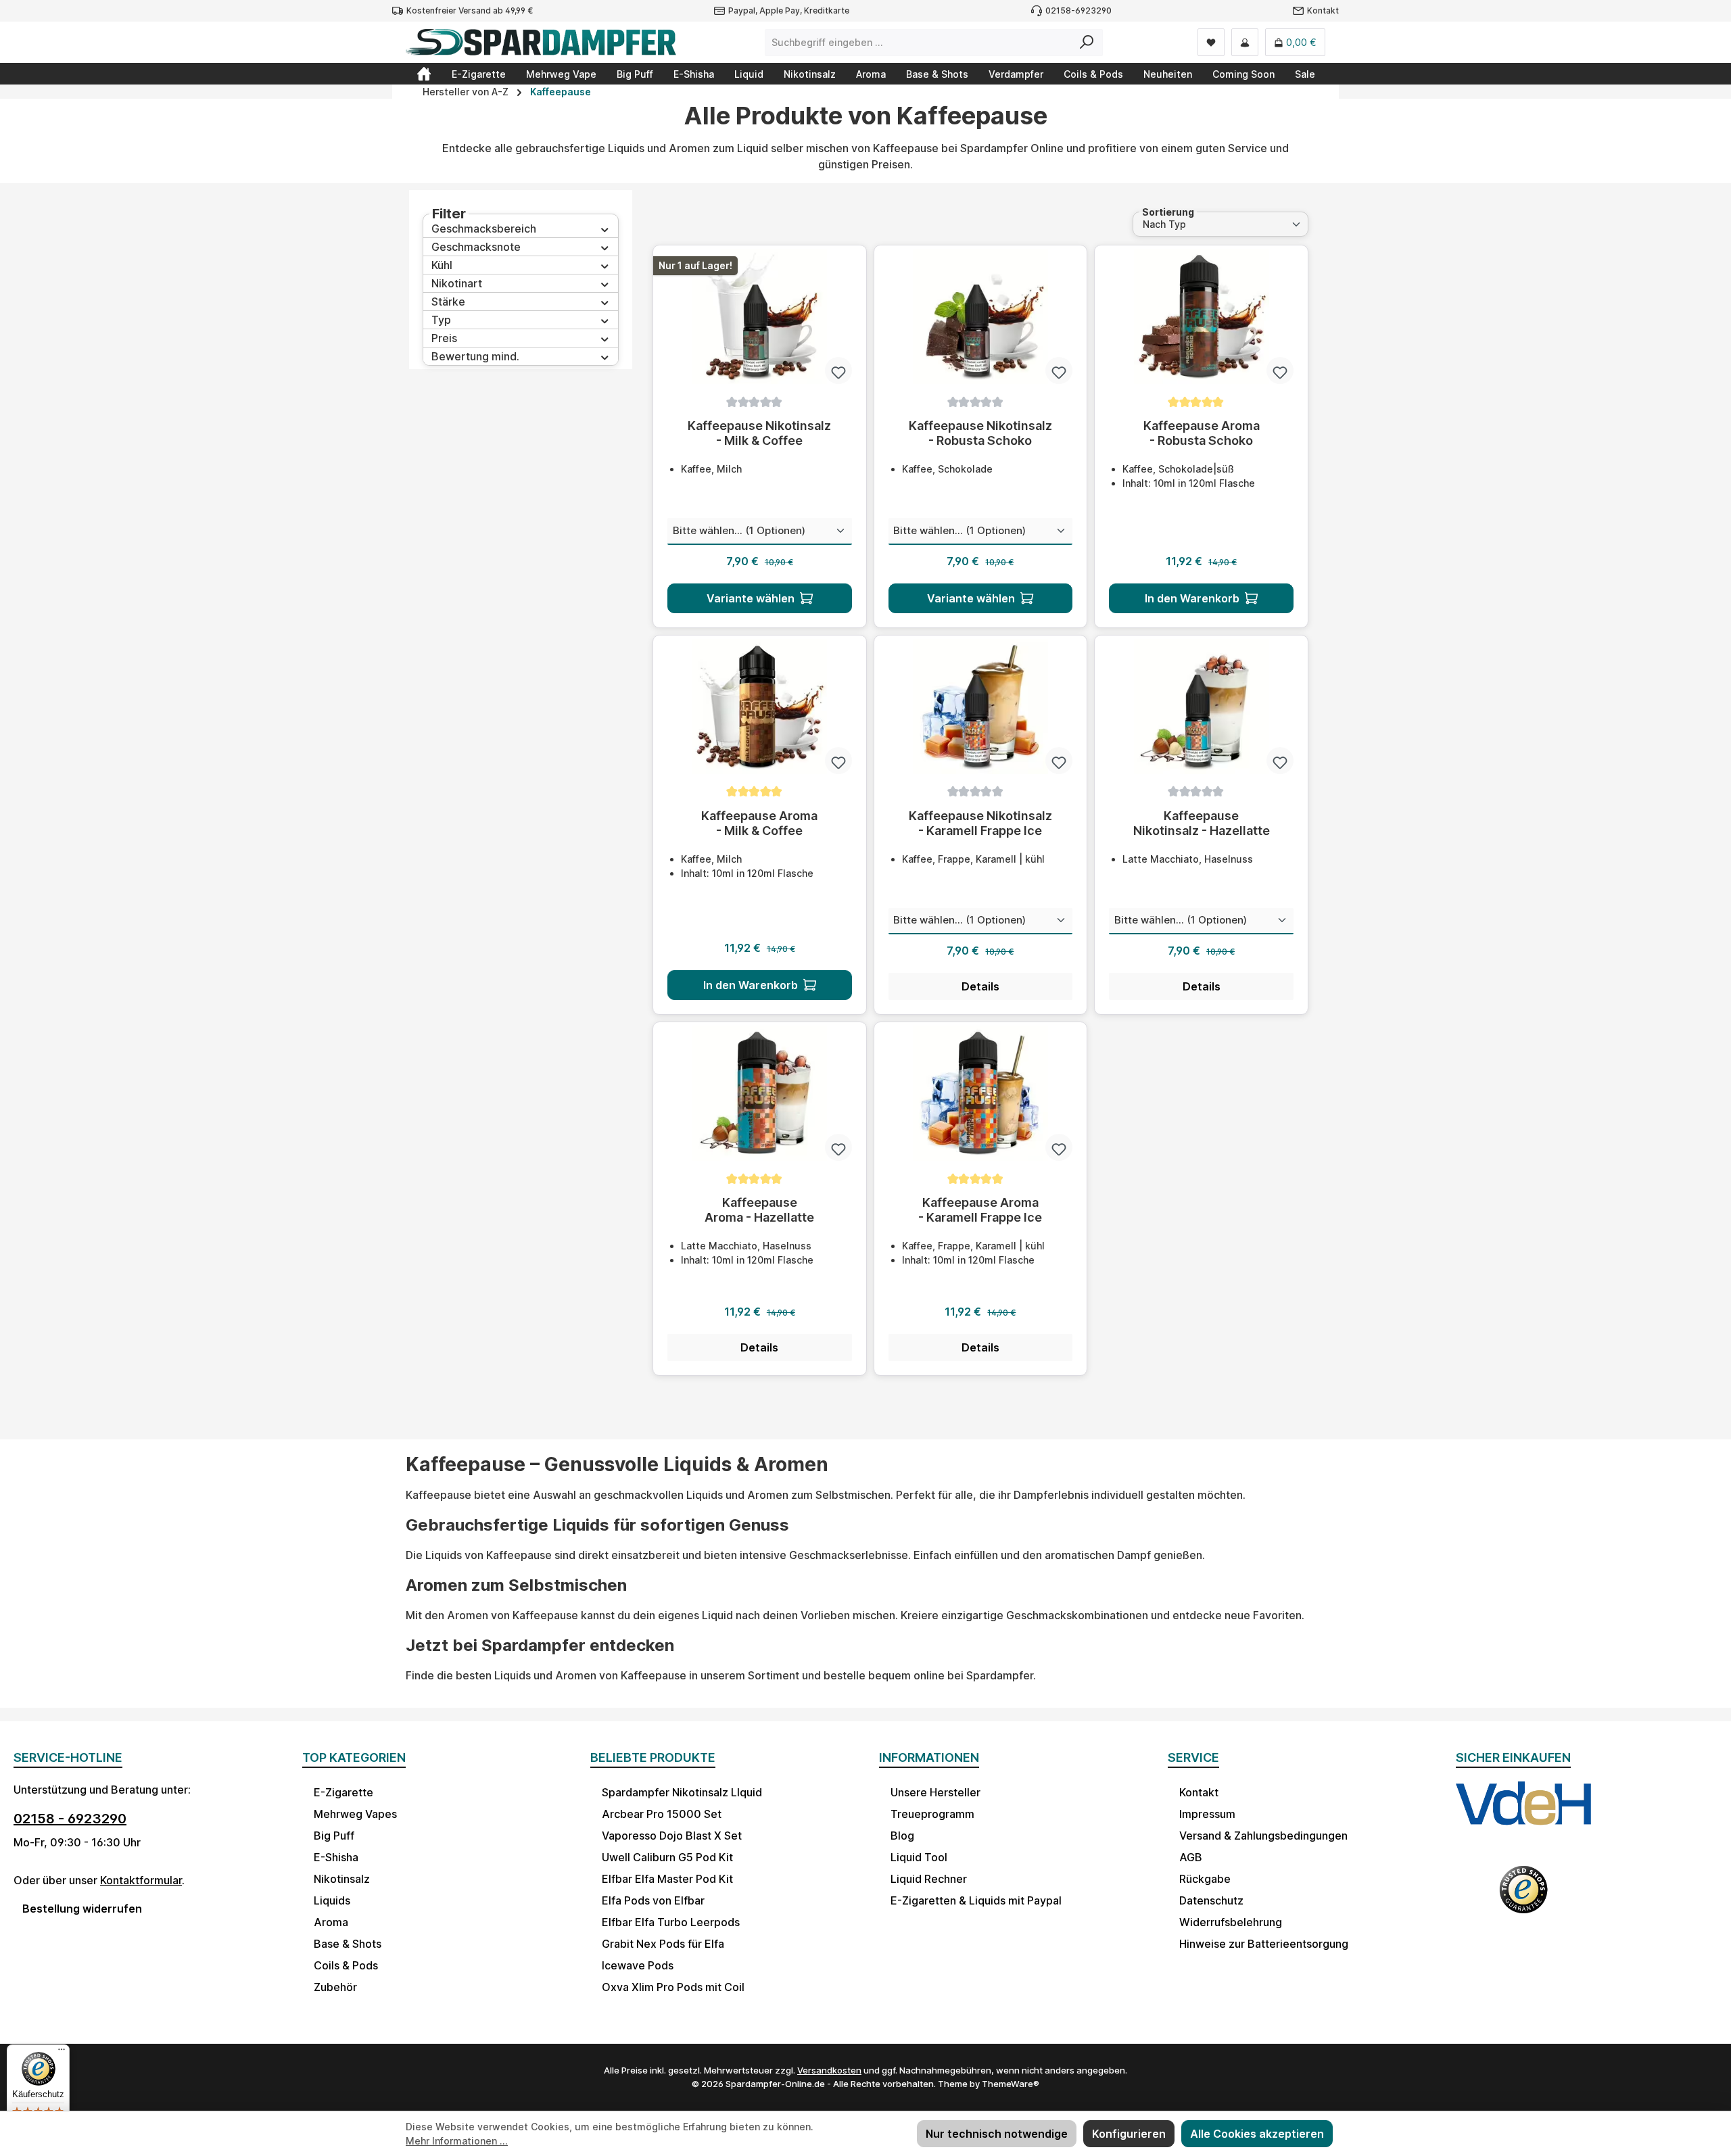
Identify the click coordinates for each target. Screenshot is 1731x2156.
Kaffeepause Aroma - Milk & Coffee (759, 823)
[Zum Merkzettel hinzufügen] (838, 370)
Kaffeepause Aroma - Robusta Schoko (1202, 433)
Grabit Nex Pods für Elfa (663, 1944)
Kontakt (1323, 10)
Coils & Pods (346, 1965)
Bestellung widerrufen (82, 1909)
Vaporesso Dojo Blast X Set (672, 1836)
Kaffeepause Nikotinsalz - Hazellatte (1202, 823)
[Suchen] (1087, 43)
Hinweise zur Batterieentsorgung (1264, 1944)
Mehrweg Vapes (355, 1814)
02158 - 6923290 (70, 1819)
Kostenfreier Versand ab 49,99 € (470, 10)
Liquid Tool (919, 1857)
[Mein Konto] (1245, 42)
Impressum (1207, 1814)
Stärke (448, 302)
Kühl (442, 265)
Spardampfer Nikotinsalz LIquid (682, 1792)
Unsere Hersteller (935, 1792)
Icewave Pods (638, 1965)
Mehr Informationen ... (457, 2141)
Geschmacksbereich (484, 229)
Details (980, 986)
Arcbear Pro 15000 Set (662, 1814)
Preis (444, 338)
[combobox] (918, 43)
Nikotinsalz (342, 1879)
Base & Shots (348, 1944)
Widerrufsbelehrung (1231, 1922)
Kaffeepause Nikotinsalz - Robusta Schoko (980, 433)
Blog (902, 1836)
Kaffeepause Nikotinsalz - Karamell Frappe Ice (980, 823)
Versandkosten (829, 2070)
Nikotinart (457, 283)
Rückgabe (1205, 1879)
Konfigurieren (1129, 2134)
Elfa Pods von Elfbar (653, 1900)
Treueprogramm (932, 1814)
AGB (1191, 1857)
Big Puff (334, 1836)
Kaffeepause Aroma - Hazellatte (759, 1210)
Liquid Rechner (929, 1879)
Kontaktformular (141, 1880)
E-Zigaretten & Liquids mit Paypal (976, 1900)
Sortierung (1168, 212)
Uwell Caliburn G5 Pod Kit (667, 1857)
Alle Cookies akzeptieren (1257, 2134)
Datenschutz (1211, 1900)
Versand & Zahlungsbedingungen (1263, 1836)
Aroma (331, 1922)
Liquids (332, 1900)
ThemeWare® (1011, 2084)
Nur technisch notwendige (997, 2134)
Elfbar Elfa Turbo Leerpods (671, 1922)
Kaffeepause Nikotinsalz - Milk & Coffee (759, 433)
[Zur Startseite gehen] (541, 42)
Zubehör (335, 1987)
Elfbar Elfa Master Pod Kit (667, 1879)
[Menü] (62, 2053)
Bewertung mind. (475, 356)
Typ (441, 320)
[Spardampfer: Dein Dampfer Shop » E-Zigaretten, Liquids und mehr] (424, 74)
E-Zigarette (343, 1792)
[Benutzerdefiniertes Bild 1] (1523, 1816)
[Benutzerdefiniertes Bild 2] (1523, 1898)
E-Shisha (336, 1857)
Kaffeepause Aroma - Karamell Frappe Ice (980, 1210)
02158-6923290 (1078, 10)
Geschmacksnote (476, 247)
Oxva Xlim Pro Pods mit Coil (673, 1987)
